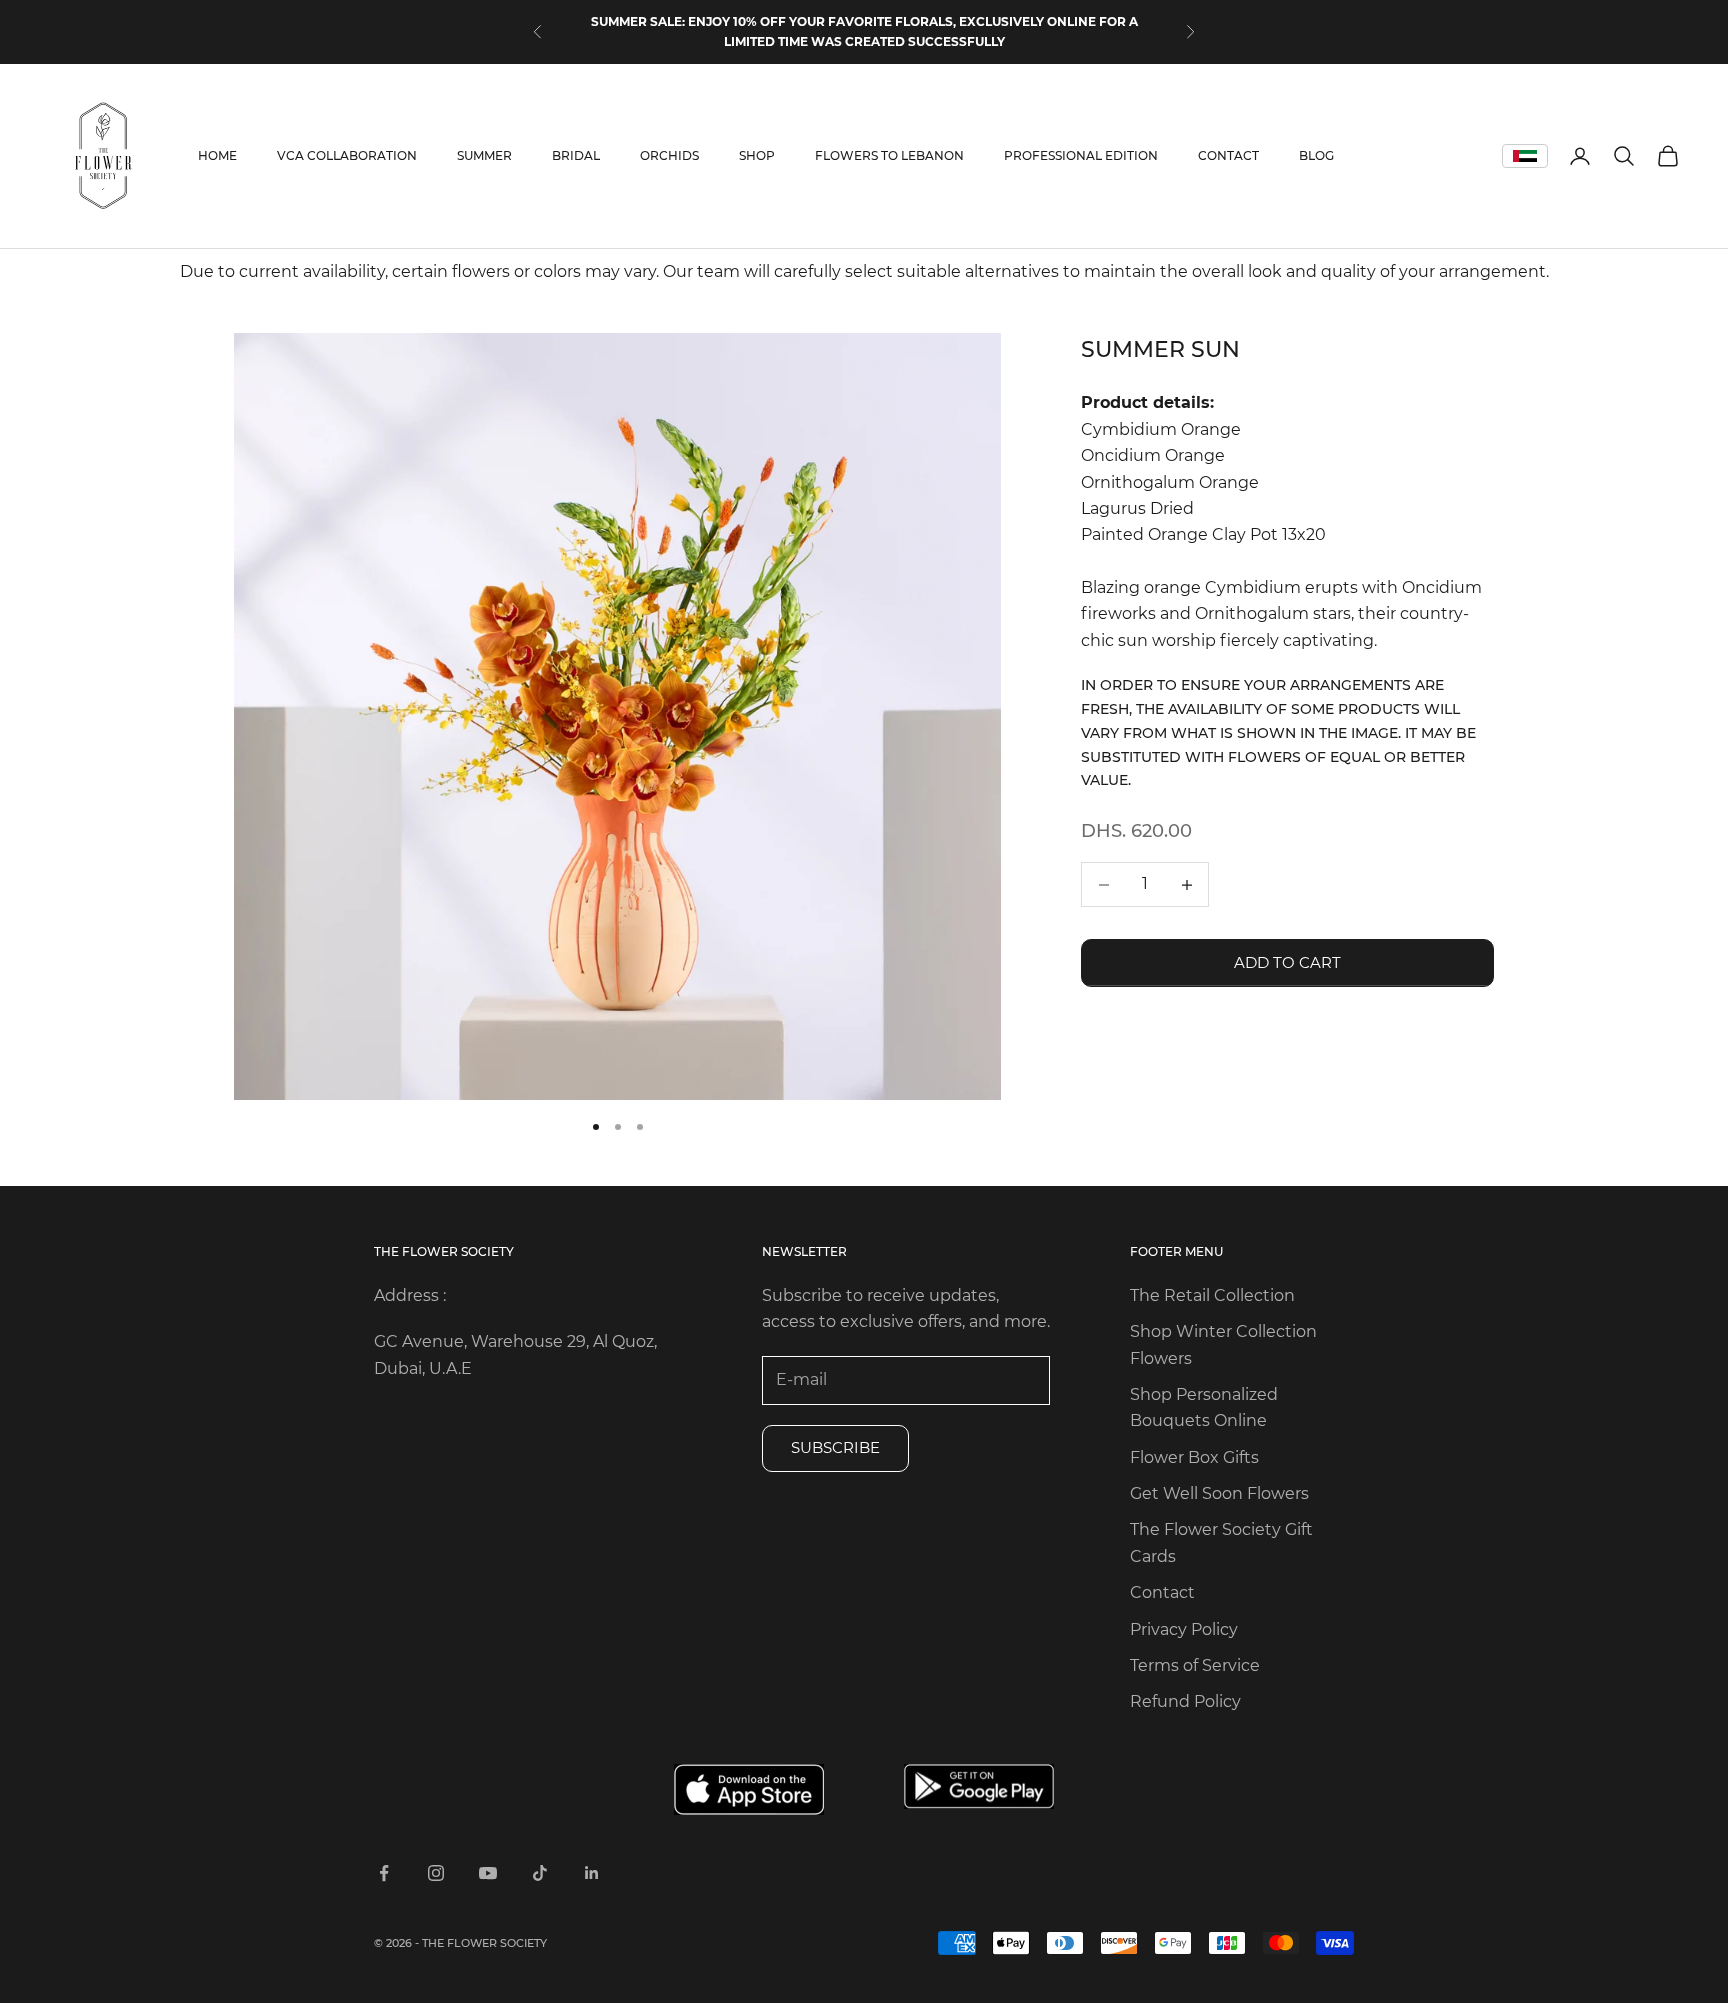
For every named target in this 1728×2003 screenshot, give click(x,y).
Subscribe (835, 1447)
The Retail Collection (1212, 1295)
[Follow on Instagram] (436, 1873)
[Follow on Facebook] (384, 1873)
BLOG (1316, 155)
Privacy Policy (1184, 1629)
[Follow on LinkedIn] (592, 1873)
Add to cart (1287, 962)
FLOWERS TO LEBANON (889, 155)
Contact (1162, 1592)
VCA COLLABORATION (347, 155)
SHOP (757, 155)
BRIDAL (576, 155)
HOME (217, 155)
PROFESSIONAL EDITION (1081, 155)
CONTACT (1228, 155)
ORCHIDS (669, 155)
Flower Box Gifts (1194, 1457)
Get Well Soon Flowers (1219, 1493)
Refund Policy (1185, 1701)
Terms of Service (1195, 1665)
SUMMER (484, 155)
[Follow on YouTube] (488, 1873)
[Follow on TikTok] (540, 1873)
